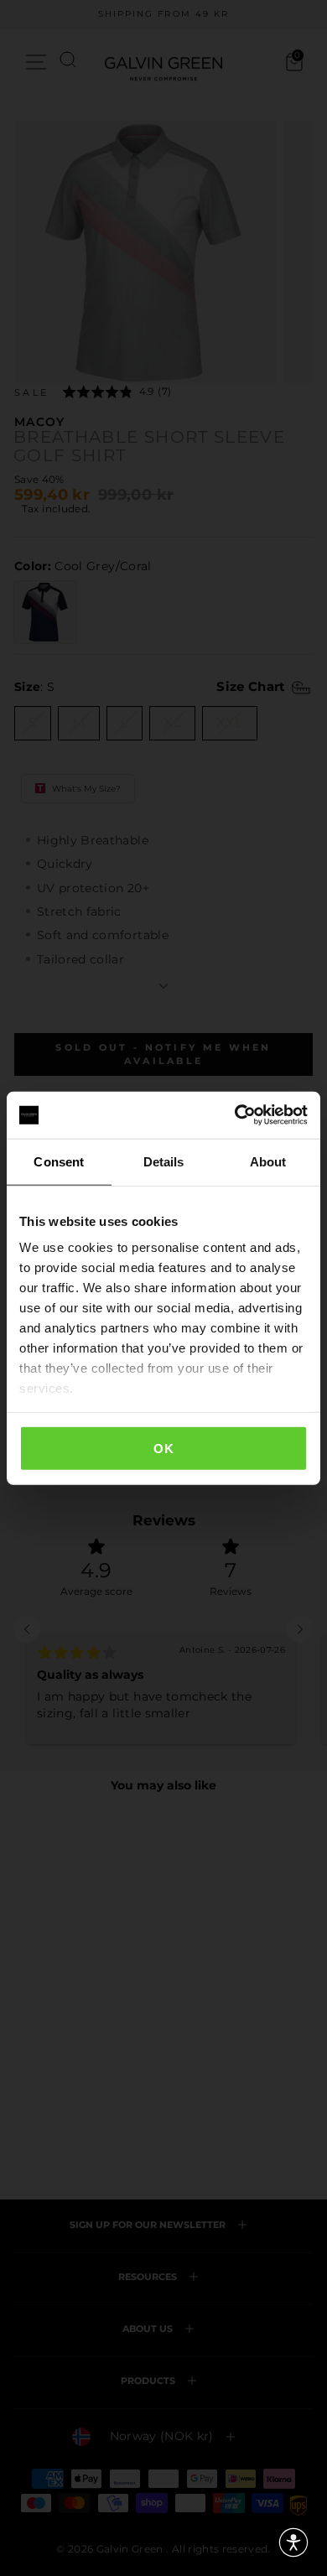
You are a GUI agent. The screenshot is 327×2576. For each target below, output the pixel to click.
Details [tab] (164, 1161)
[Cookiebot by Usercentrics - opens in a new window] (235, 1115)
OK (163, 1448)
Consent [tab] (59, 1161)
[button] (293, 2542)
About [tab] (268, 1161)
